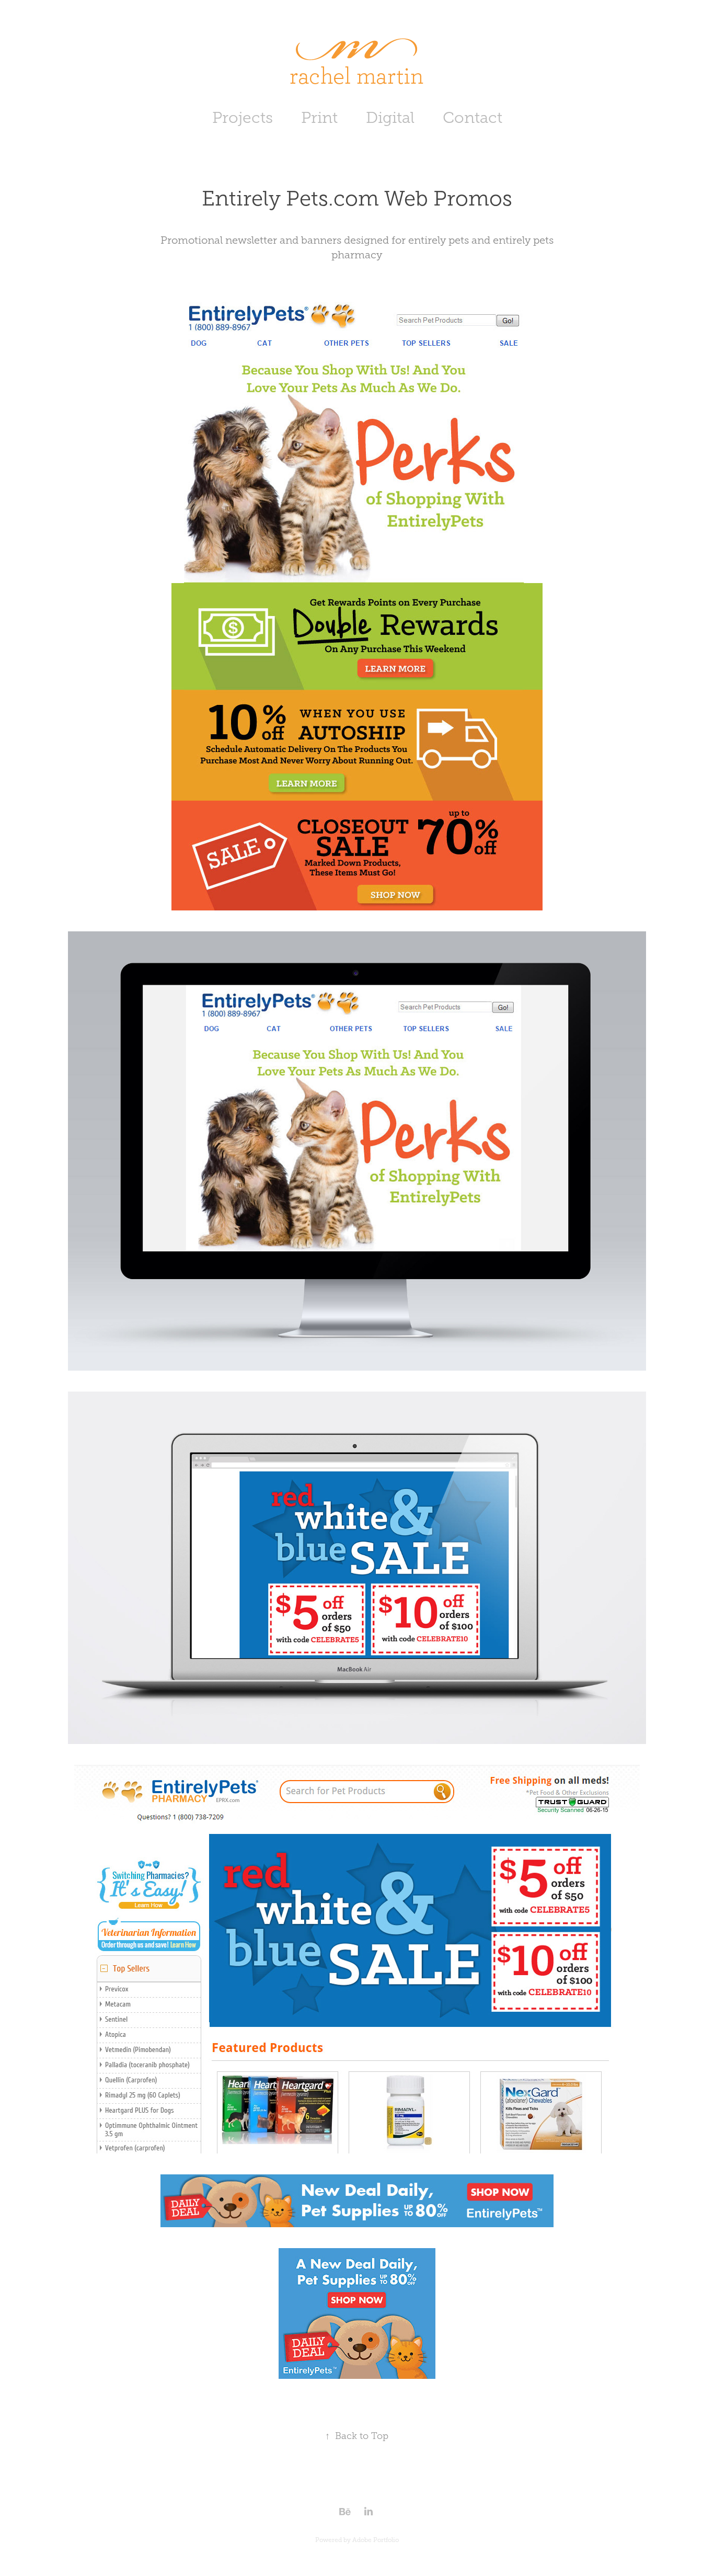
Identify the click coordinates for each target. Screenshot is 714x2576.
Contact (473, 118)
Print (319, 118)
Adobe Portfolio (376, 2540)
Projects (243, 118)
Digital (390, 118)
